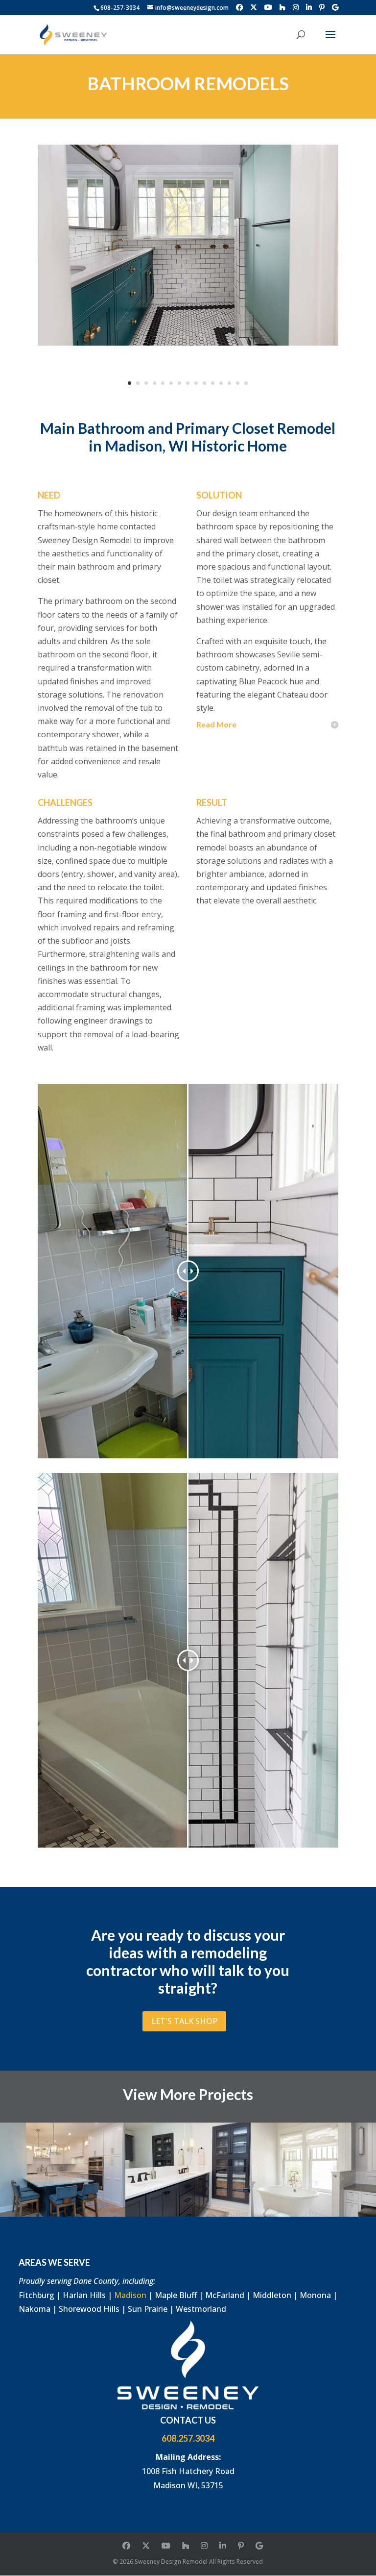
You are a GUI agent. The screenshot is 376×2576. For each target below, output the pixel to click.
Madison (130, 2295)
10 (204, 383)
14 (238, 383)
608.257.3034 (188, 2438)
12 (221, 383)
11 (213, 383)
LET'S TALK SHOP (184, 2021)
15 (246, 383)
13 (229, 383)
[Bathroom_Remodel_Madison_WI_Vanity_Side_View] (188, 245)
